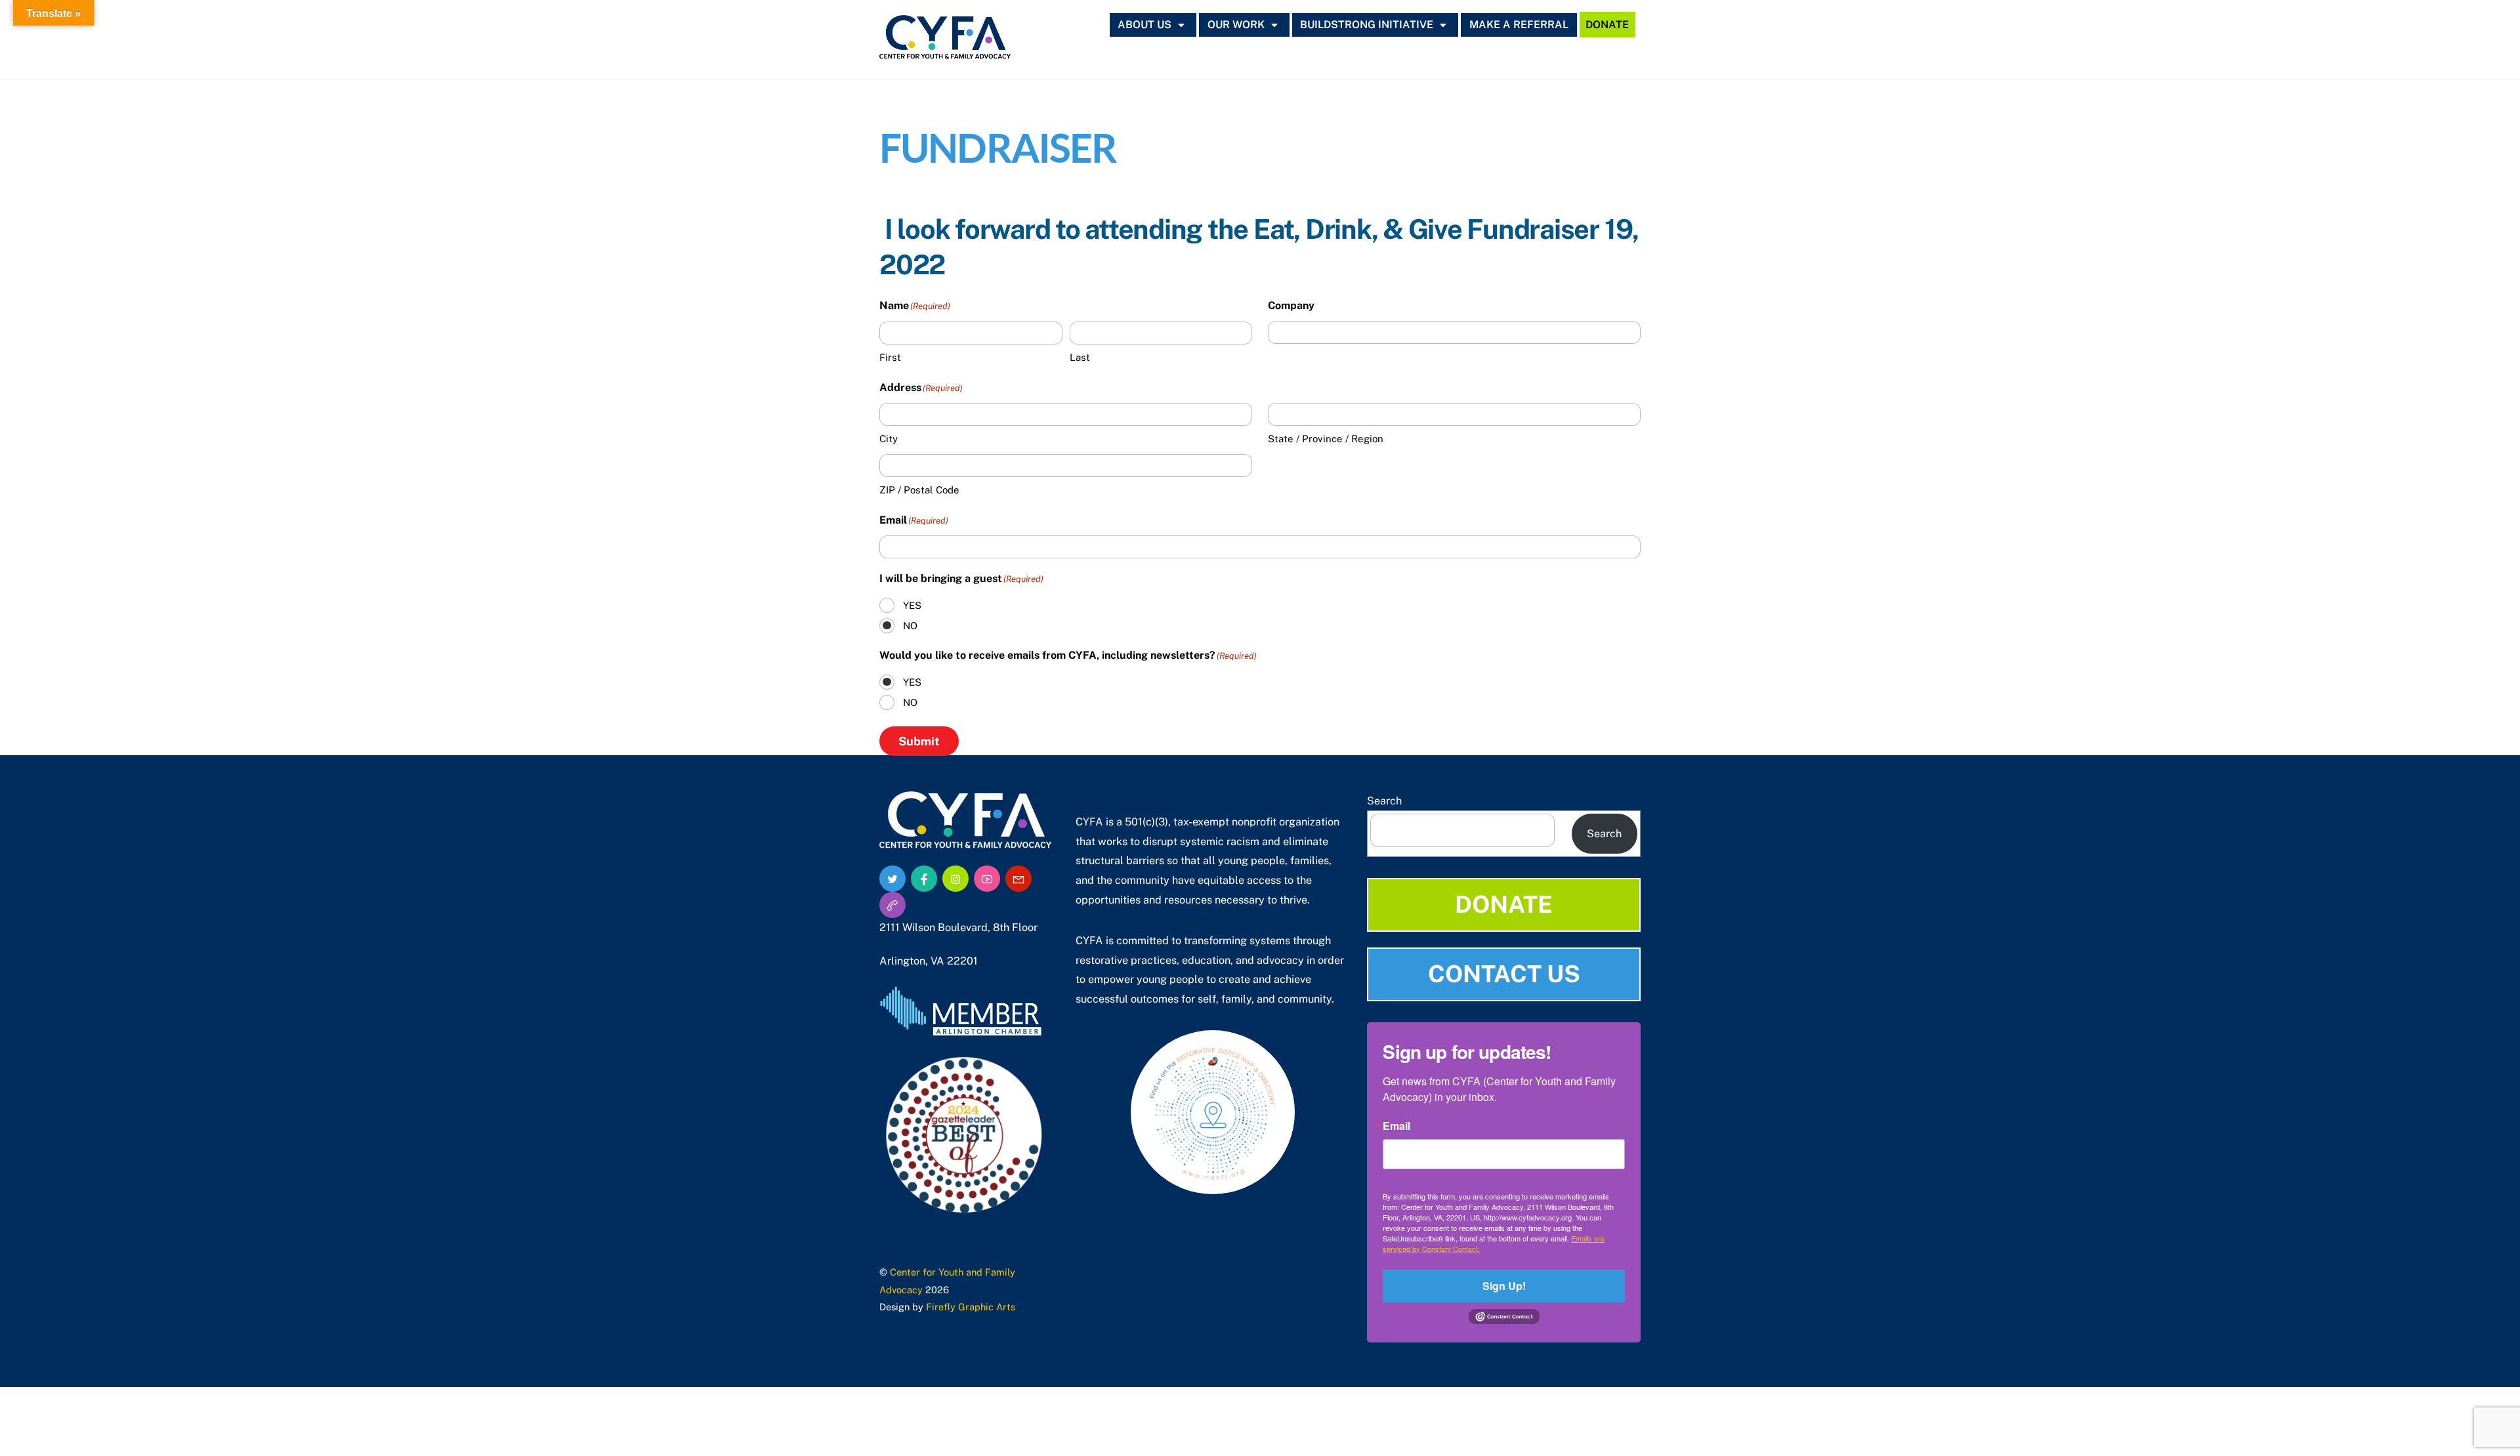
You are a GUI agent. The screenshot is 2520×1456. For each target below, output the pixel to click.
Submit (919, 741)
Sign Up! (1504, 1286)
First (890, 357)
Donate (1607, 25)
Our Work (1236, 25)
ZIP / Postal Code (919, 490)
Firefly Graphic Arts (971, 1307)
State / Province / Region (1326, 439)
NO (910, 626)
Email (1396, 1126)
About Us (1144, 25)
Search (1384, 801)
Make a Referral (1519, 25)
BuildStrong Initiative (1367, 25)
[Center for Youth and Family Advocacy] (945, 52)
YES (912, 605)
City (889, 439)
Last (1080, 357)
